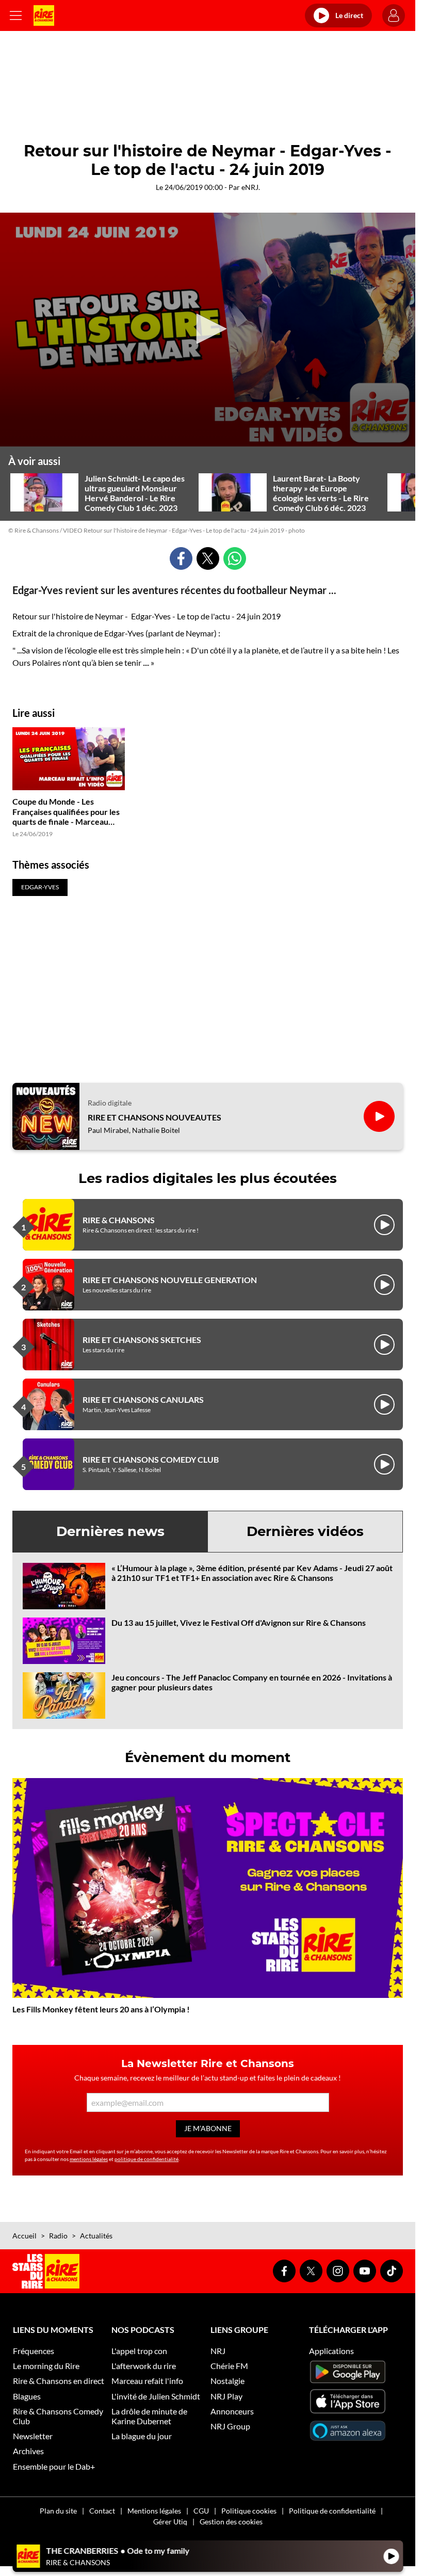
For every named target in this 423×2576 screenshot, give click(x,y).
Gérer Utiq (170, 2522)
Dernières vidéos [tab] (305, 1531)
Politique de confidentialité (332, 2511)
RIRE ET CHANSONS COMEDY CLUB (151, 1459)
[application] (208, 330)
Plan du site (58, 2511)
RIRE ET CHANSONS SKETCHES (142, 1340)
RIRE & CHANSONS (119, 1220)
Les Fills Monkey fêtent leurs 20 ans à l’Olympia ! (101, 2009)
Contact (102, 2511)
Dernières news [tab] (110, 1531)
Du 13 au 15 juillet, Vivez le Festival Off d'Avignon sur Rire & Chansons (239, 1622)
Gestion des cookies (231, 2522)
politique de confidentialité (147, 2159)
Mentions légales (154, 2511)
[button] (208, 329)
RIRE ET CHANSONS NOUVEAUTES (154, 1117)
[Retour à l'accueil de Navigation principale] (44, 15)
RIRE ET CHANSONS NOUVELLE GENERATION (170, 1280)
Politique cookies (249, 2511)
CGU (201, 2511)
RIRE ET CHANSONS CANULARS (143, 1399)
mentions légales (89, 2159)
